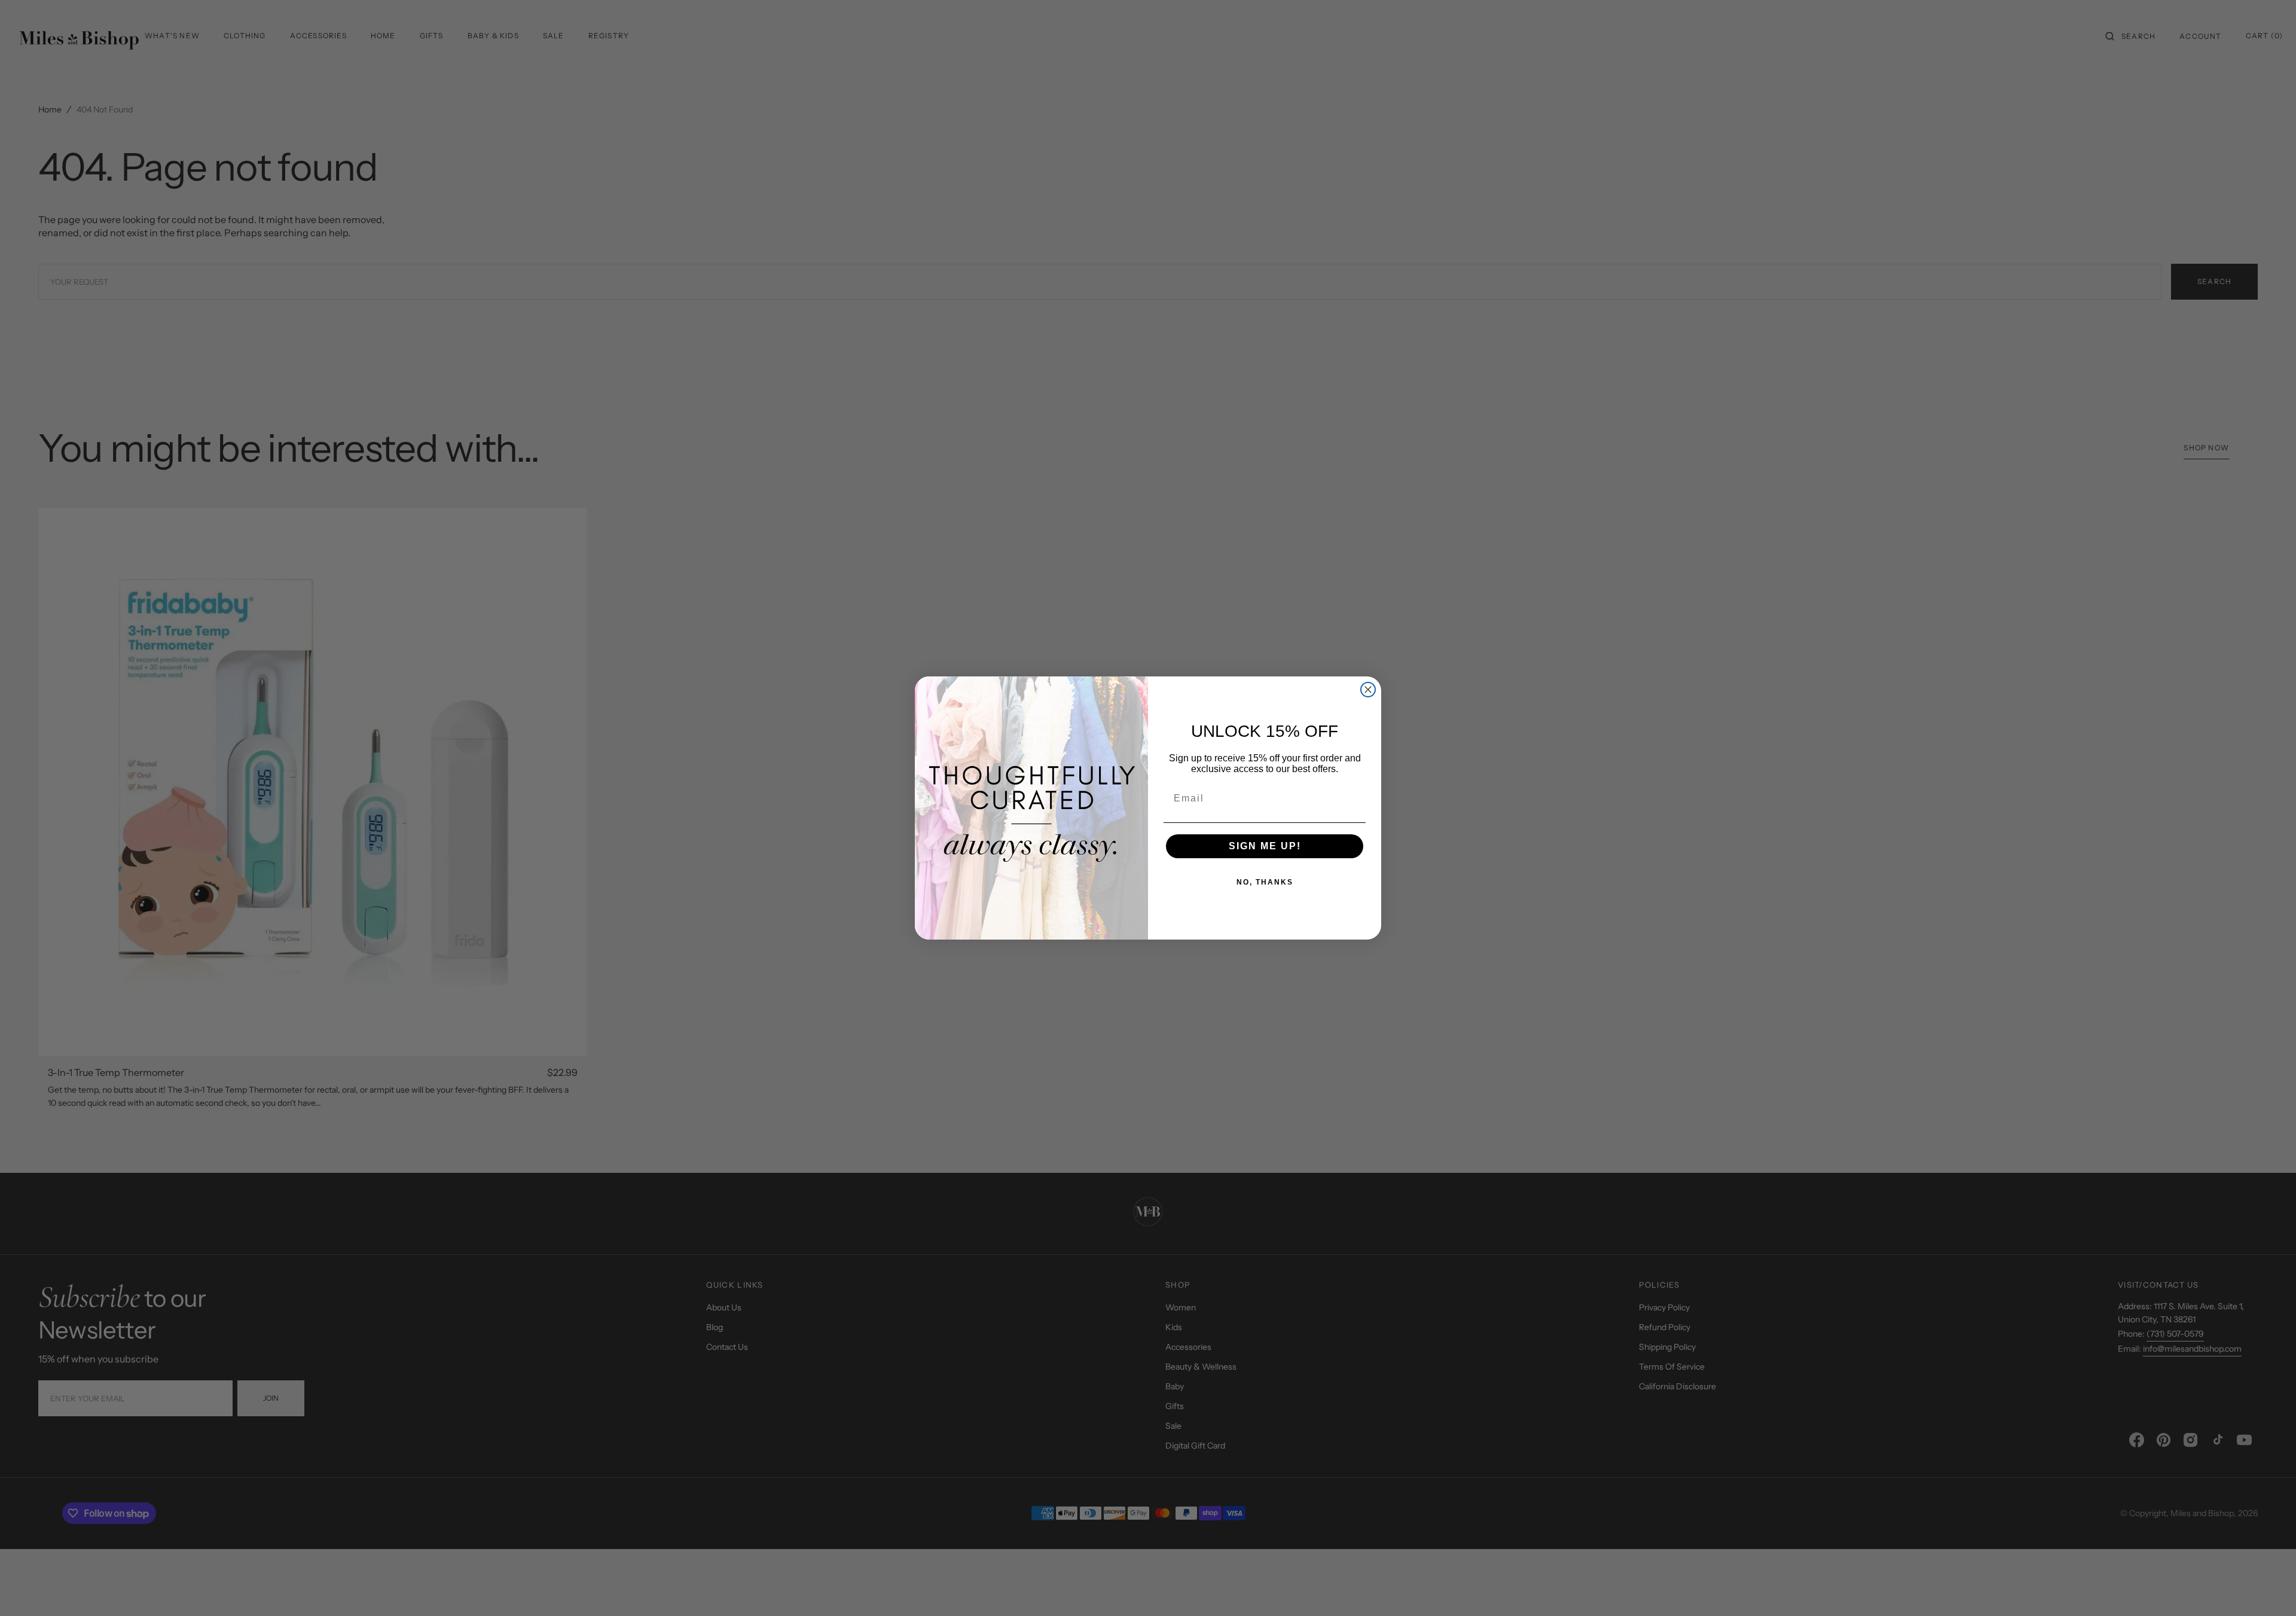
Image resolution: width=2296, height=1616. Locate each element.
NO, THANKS (1265, 882)
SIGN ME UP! (1265, 846)
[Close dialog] (1368, 690)
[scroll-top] (2268, 1588)
